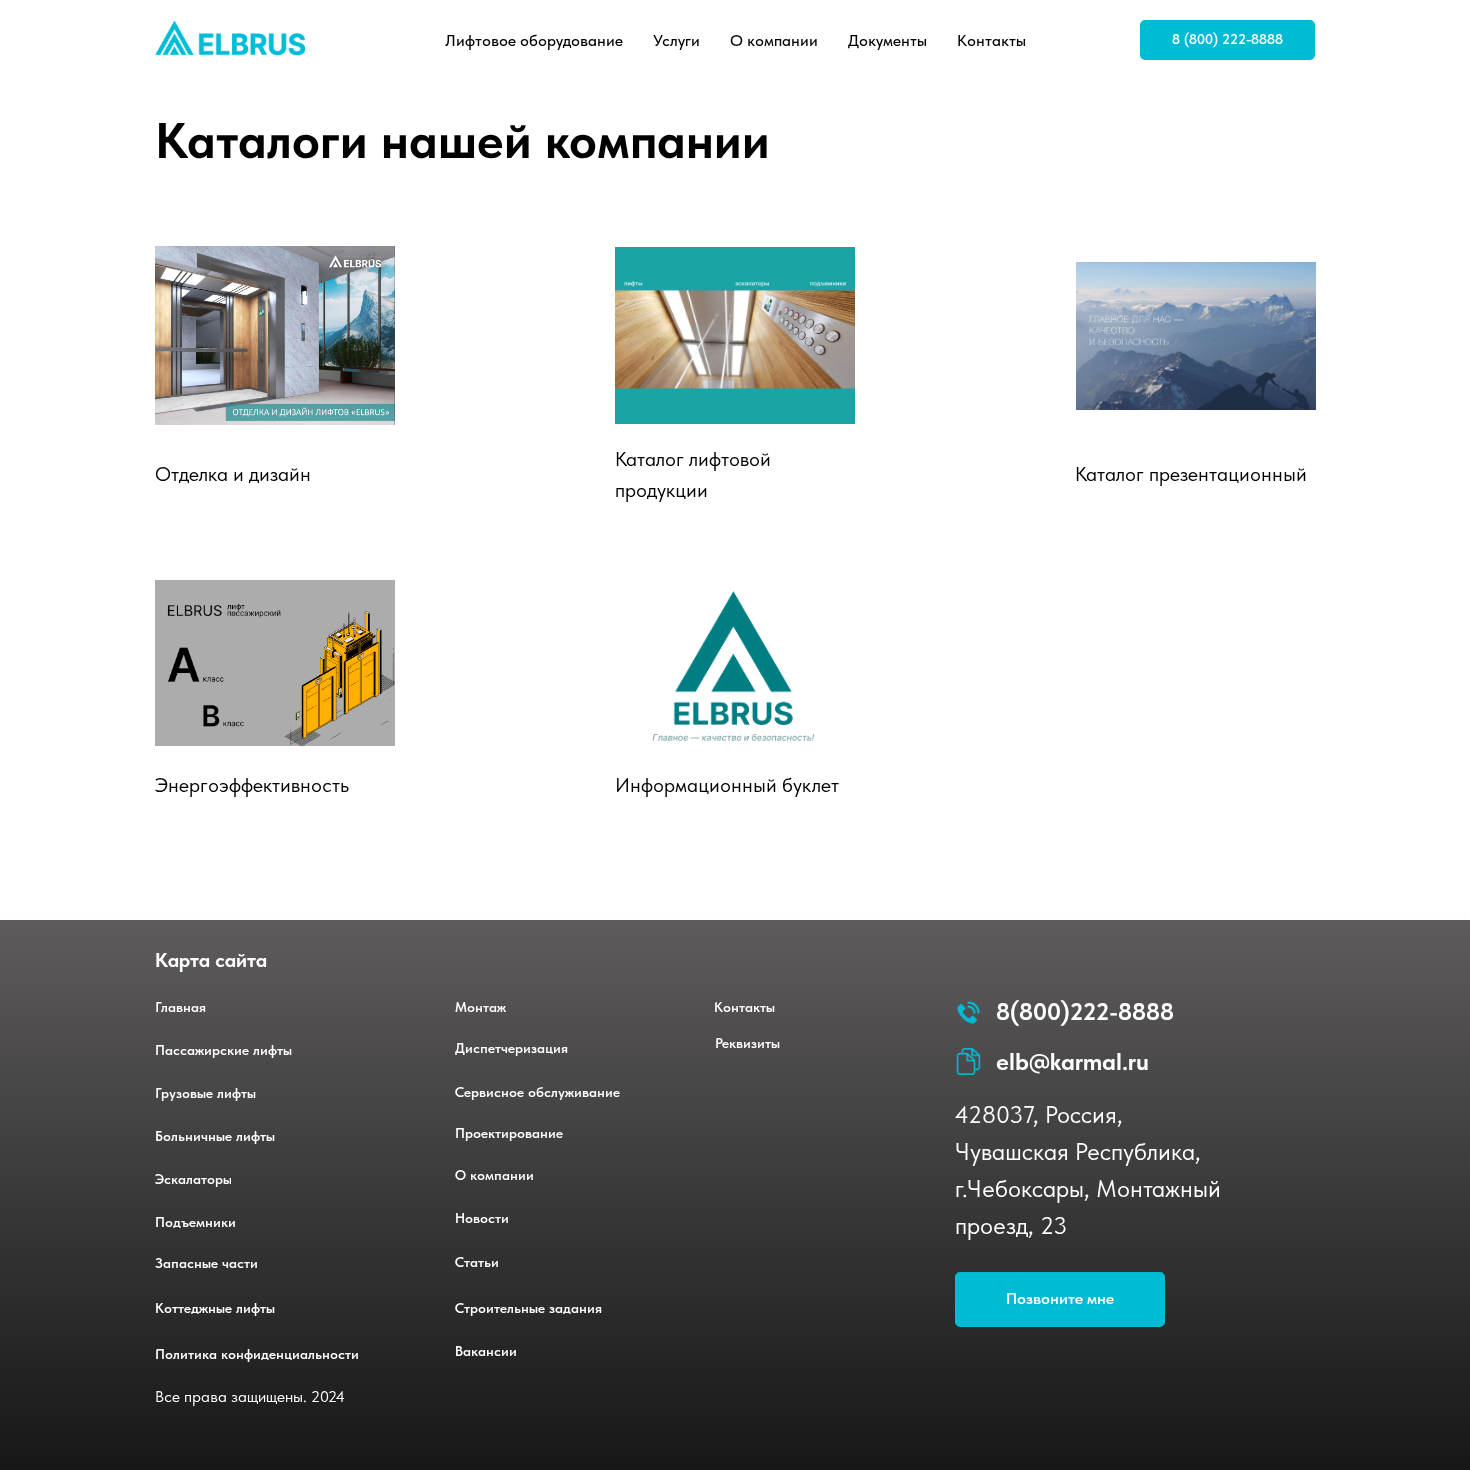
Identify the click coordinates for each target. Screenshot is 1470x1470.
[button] (1060, 1299)
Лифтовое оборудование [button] (534, 40)
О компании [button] (774, 40)
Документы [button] (887, 40)
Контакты (991, 40)
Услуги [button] (676, 40)
